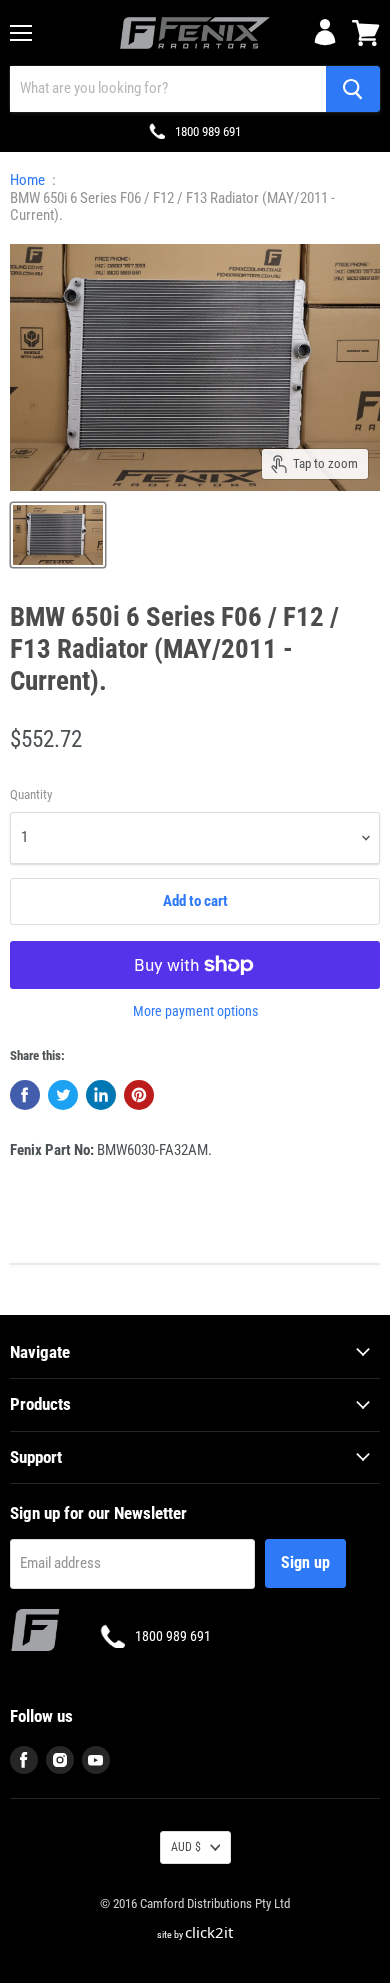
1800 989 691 (208, 131)
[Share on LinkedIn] (101, 1095)
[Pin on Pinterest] (139, 1095)
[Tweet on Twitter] (63, 1095)
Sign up (305, 1562)
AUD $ (186, 1847)
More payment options (195, 1011)
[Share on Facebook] (25, 1095)
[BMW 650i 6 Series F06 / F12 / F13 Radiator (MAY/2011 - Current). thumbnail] (58, 535)
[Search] (353, 89)
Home (27, 180)
